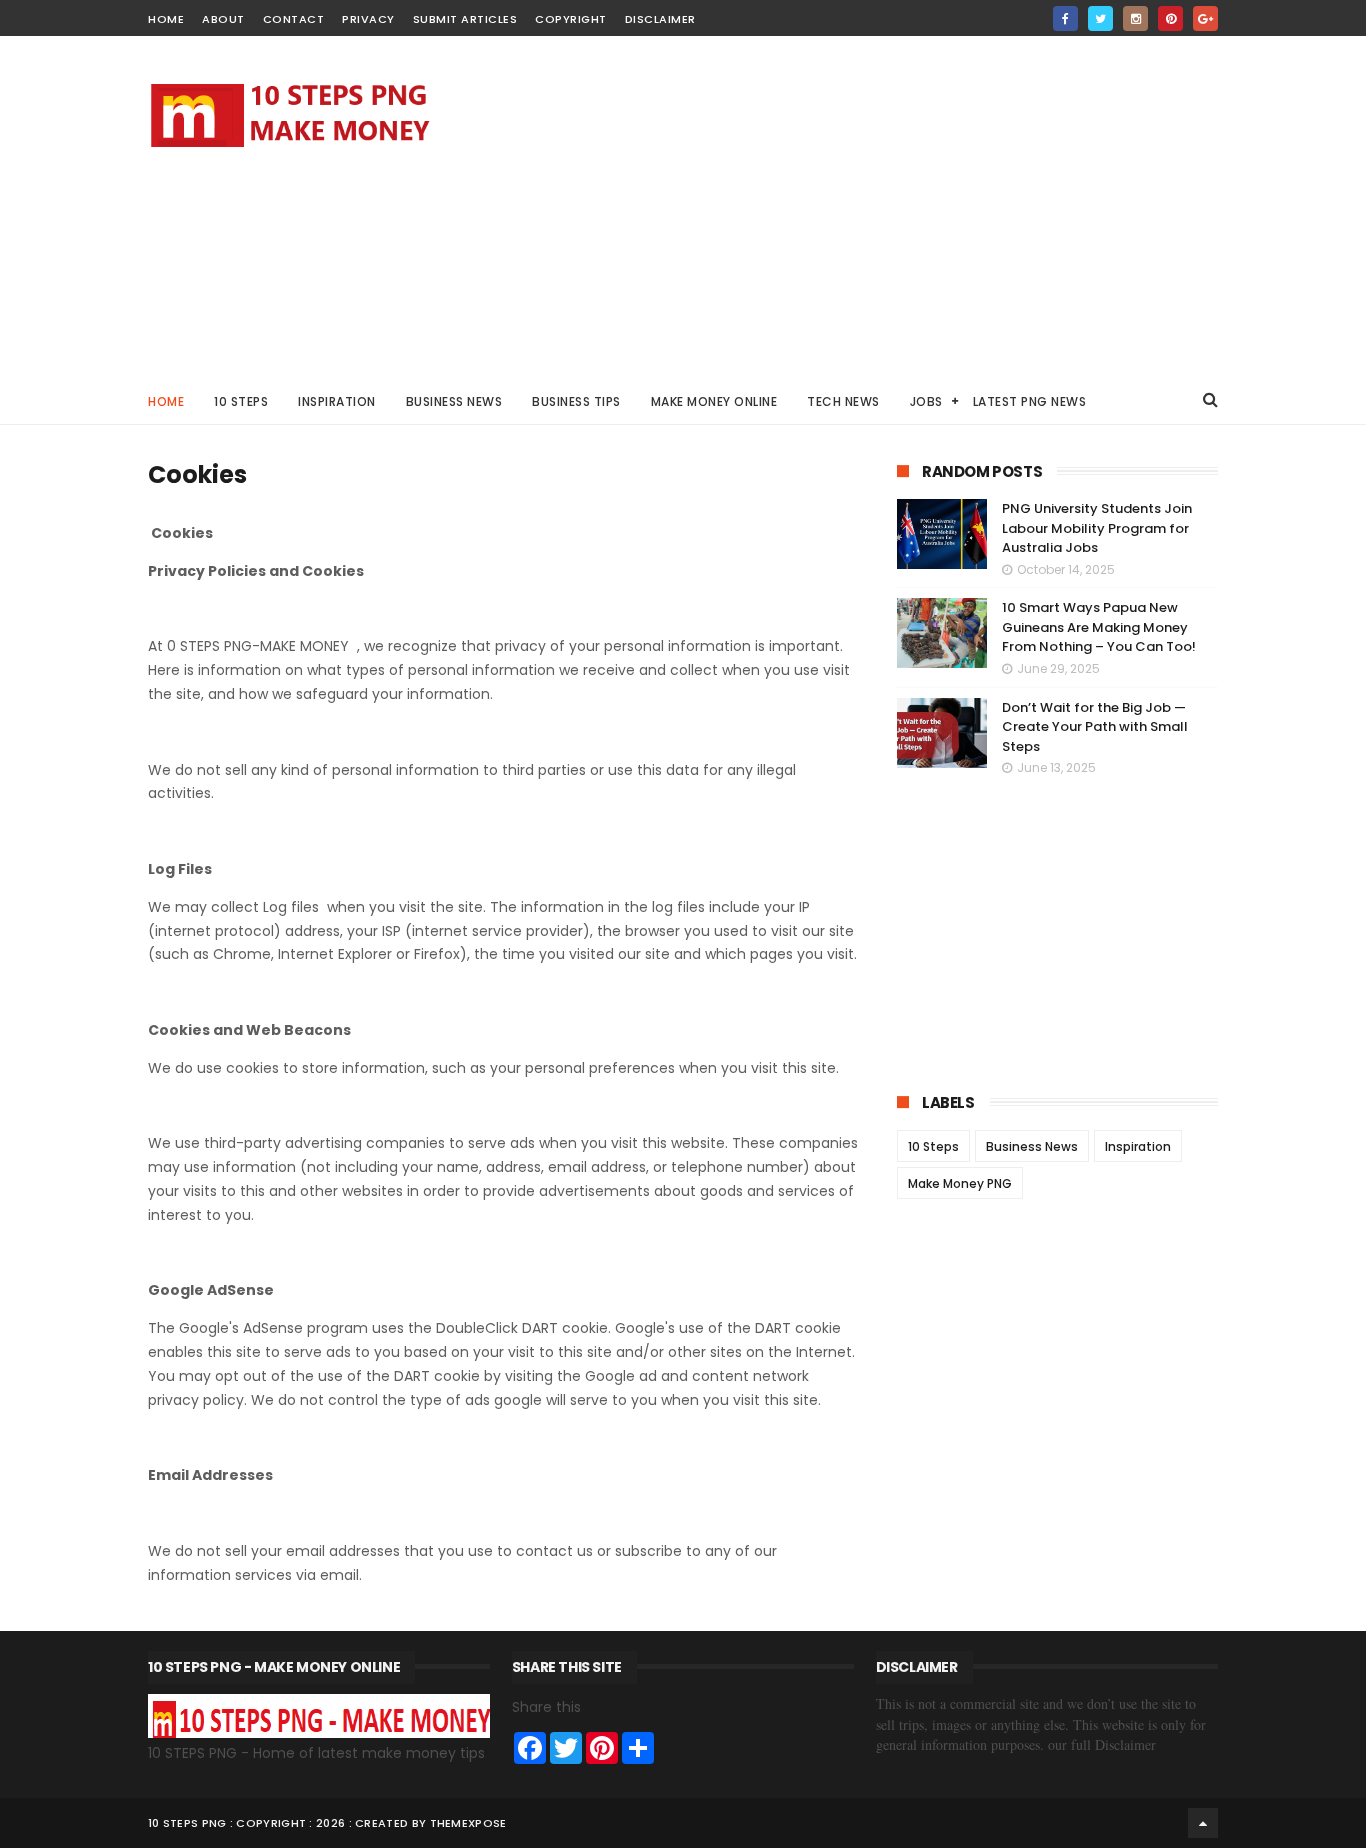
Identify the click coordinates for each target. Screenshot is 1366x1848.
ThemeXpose (468, 1823)
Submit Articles (465, 19)
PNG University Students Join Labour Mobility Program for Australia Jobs (1097, 528)
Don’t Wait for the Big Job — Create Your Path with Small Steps (1095, 727)
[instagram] (1135, 18)
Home (166, 401)
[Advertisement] (854, 206)
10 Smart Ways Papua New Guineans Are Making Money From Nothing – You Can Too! (1099, 627)
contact (294, 19)
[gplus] (1205, 18)
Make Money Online (714, 401)
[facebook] (1065, 18)
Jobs (926, 401)
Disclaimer (660, 19)
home (166, 19)
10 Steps (933, 1146)
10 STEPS (241, 401)
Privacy (368, 19)
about (223, 19)
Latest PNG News (1030, 401)
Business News (454, 401)
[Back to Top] (1203, 1823)
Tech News (843, 401)
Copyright (571, 19)
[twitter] (1100, 18)
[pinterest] (1170, 18)
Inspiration (337, 401)
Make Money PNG (960, 1183)
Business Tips (576, 401)
